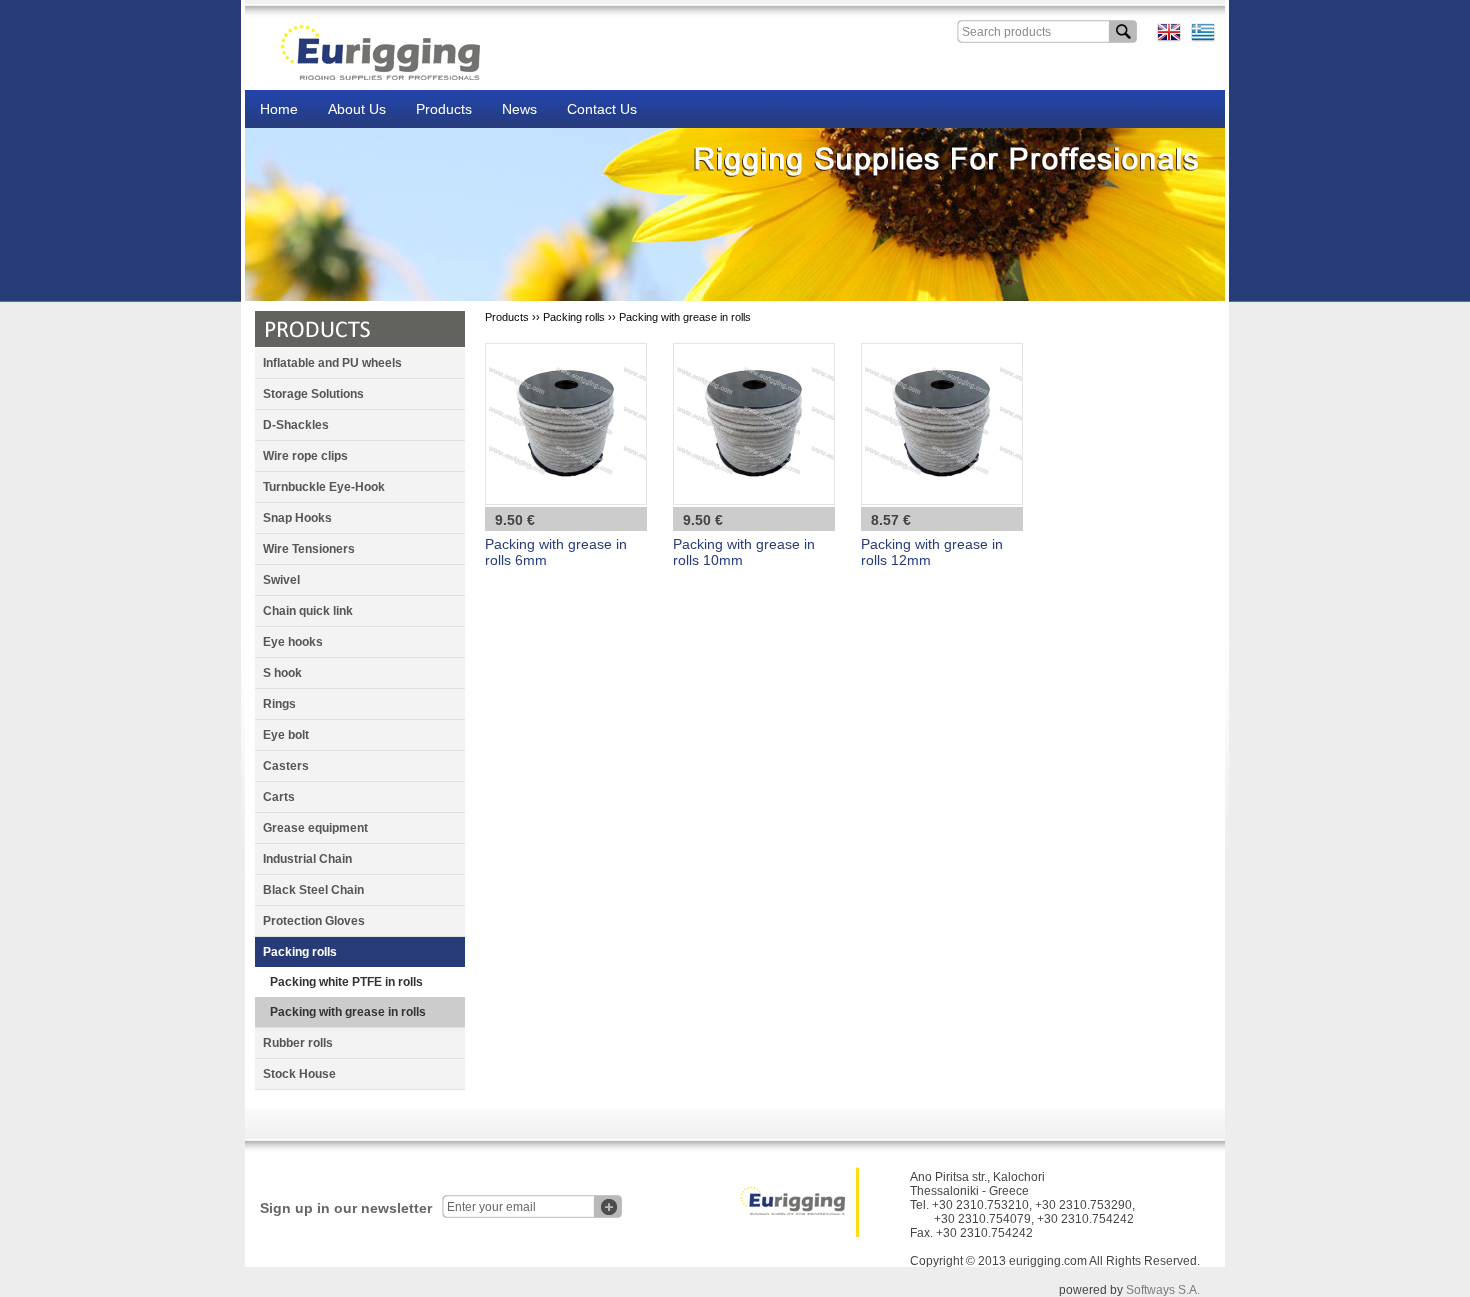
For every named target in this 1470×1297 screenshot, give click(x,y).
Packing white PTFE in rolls (346, 982)
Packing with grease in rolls (348, 1012)
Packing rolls (300, 952)
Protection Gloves (314, 921)
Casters (286, 766)
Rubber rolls (298, 1043)
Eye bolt (286, 735)
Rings (279, 704)
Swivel (281, 580)
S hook (282, 673)
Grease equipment (315, 828)
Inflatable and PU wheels (332, 363)
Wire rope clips (305, 456)
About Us (357, 109)
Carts (279, 797)
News (519, 109)
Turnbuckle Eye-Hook (324, 487)
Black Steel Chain (313, 890)
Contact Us (602, 109)
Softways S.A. (1163, 1290)
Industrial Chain (307, 859)
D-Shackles (296, 425)
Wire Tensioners (309, 549)
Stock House (299, 1074)
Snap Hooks (297, 518)
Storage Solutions (313, 394)
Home (279, 109)
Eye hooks (293, 642)
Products (444, 109)
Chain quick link (308, 611)
